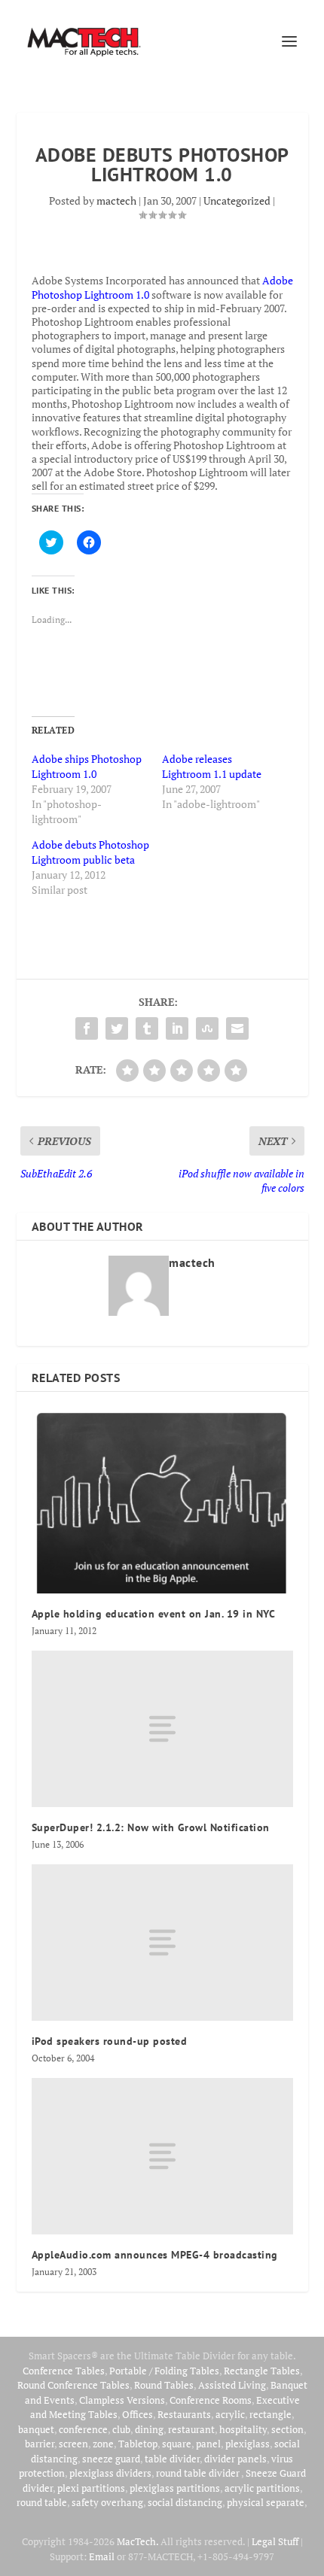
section (287, 2429)
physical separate (266, 2502)
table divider (172, 2459)
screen (73, 2444)
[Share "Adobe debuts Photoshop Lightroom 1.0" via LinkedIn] (177, 1028)
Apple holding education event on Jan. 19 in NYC (154, 1614)
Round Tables (164, 2385)
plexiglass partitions (175, 2488)
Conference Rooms (211, 2400)
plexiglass (248, 2444)
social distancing (185, 2502)
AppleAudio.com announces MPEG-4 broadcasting (155, 2255)
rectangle (271, 2414)
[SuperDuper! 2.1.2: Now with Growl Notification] (162, 1729)
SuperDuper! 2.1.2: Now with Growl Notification (151, 1827)
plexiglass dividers (110, 2473)
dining (149, 2429)
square (177, 2444)
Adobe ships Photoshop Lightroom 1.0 (87, 766)
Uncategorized (237, 200)
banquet (36, 2429)
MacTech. (138, 2541)
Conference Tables (64, 2371)
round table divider (199, 2473)
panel (208, 2444)
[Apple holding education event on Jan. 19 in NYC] (162, 1500)
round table (42, 2502)
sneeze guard (111, 2459)
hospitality (243, 2429)
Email (102, 2556)
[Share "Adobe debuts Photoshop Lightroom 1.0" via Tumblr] (147, 1028)
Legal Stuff (275, 2541)
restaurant (191, 2429)
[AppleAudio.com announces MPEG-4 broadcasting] (162, 2156)
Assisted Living (232, 2385)
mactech (116, 200)
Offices (138, 2414)
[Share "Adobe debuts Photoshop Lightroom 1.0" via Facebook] (87, 1028)
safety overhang (107, 2502)
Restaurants (184, 2414)
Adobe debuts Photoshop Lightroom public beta (90, 852)
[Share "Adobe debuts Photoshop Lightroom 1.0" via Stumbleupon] (207, 1028)
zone (103, 2444)
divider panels (235, 2459)
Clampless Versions (122, 2400)
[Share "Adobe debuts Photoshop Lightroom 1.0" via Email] (237, 1028)
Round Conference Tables (73, 2385)
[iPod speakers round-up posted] (162, 1943)
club (121, 2429)
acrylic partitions (262, 2488)
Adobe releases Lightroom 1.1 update (212, 766)
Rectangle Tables (262, 2371)
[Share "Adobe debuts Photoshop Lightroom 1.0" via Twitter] (117, 1028)
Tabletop (138, 2444)
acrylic (230, 2414)
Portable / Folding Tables (164, 2371)
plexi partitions (91, 2488)
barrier (40, 2444)
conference (83, 2429)
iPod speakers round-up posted (110, 2041)
